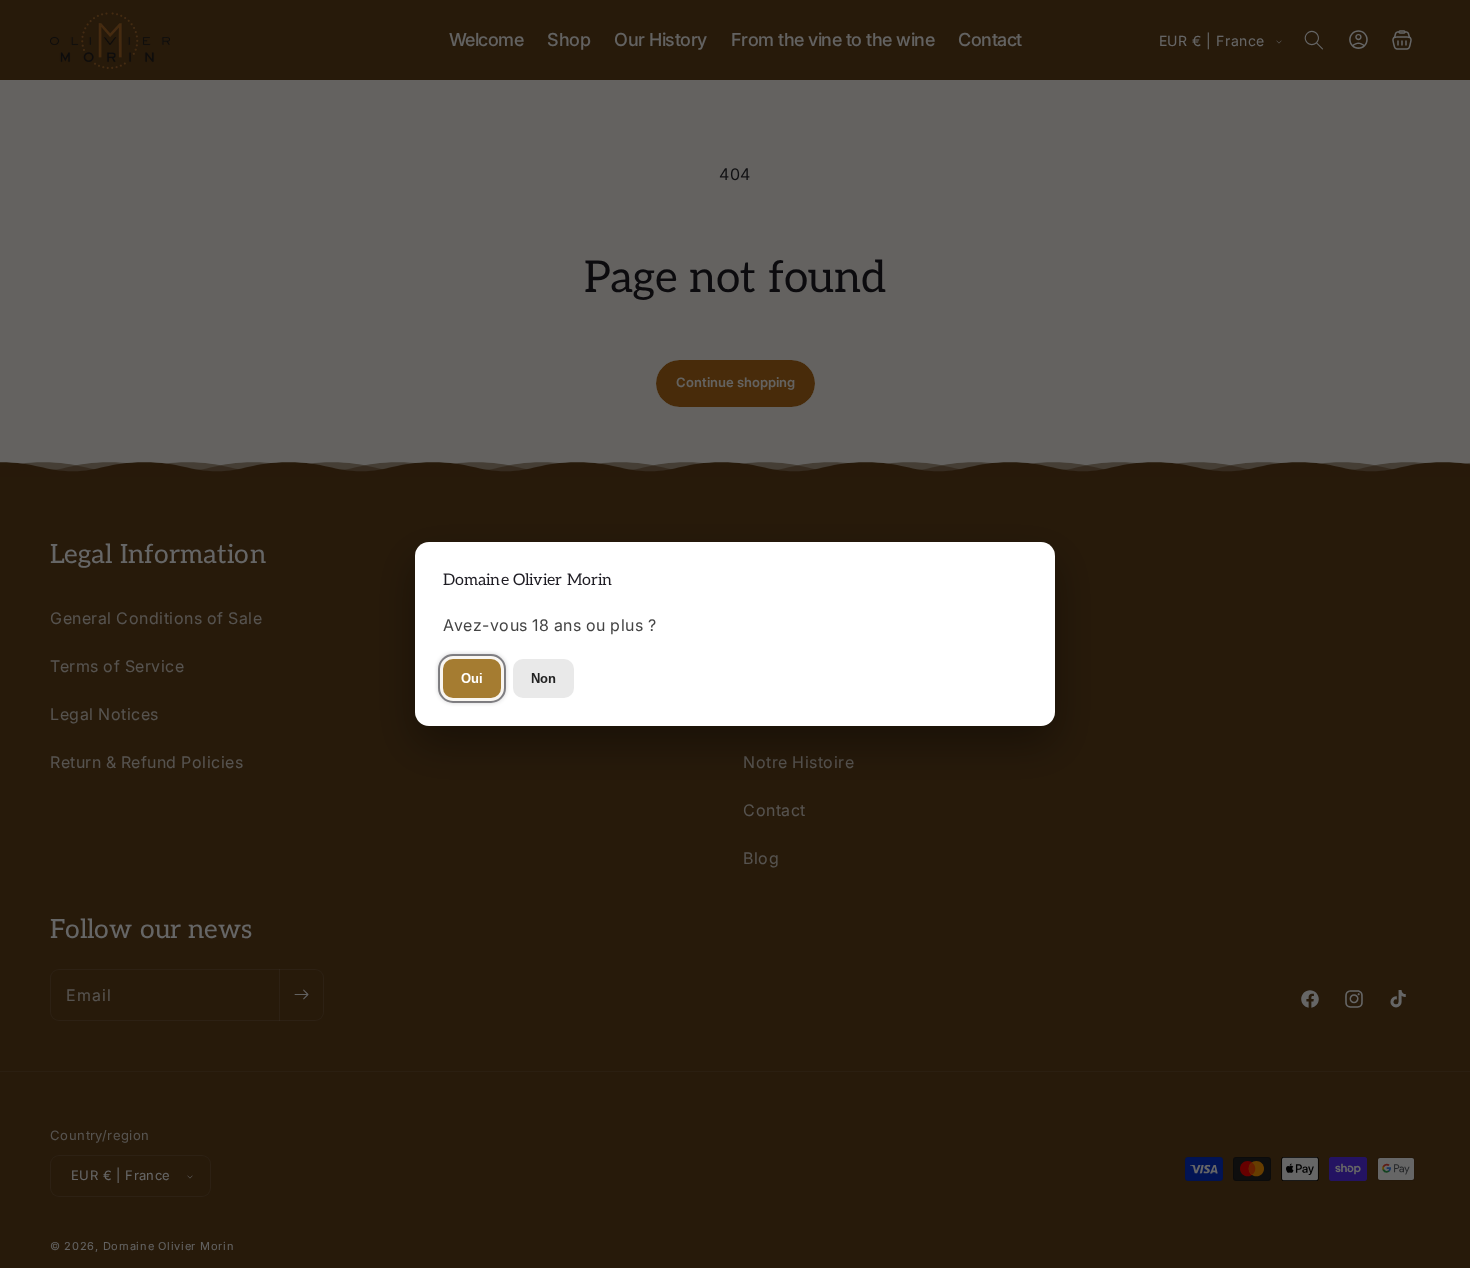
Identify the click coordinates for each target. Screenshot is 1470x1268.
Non (543, 678)
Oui (472, 678)
